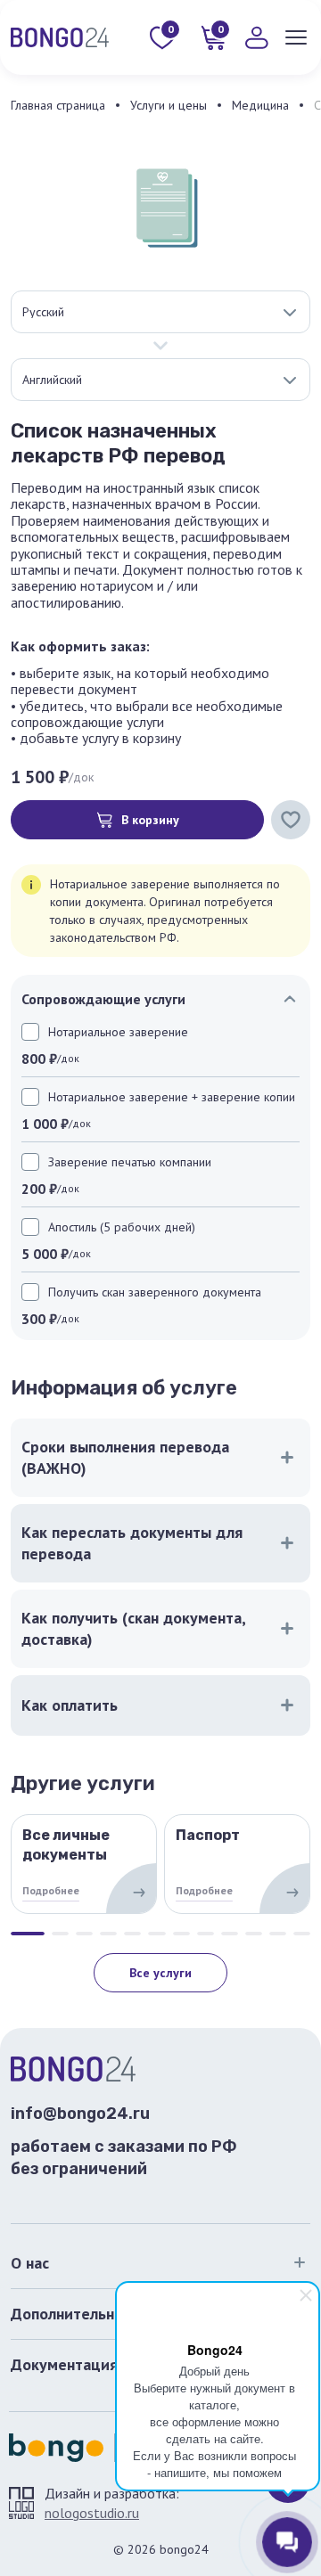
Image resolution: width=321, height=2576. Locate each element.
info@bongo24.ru (80, 2114)
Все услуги (160, 1973)
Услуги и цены (169, 105)
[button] (28, 1934)
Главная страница (58, 105)
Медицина (260, 105)
